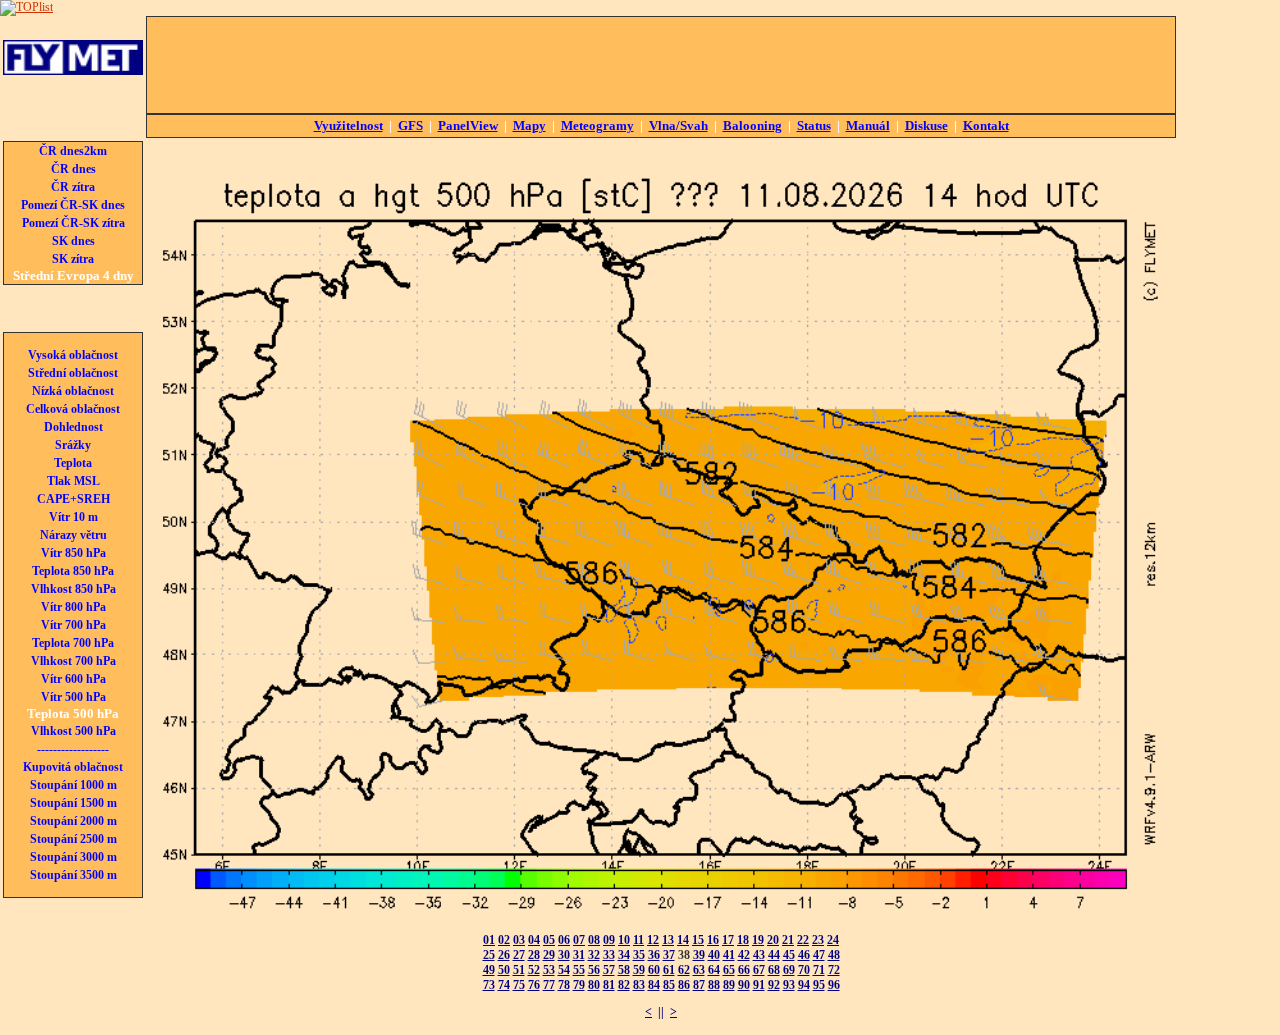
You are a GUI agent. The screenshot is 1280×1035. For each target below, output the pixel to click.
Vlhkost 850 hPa (73, 589)
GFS (410, 125)
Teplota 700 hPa (73, 643)
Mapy (529, 125)
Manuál (868, 125)
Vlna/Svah (678, 125)
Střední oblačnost (73, 373)
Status (814, 125)
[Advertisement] (661, 65)
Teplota (73, 463)
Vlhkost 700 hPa (73, 661)
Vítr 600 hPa (73, 679)
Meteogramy (597, 125)
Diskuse (926, 125)
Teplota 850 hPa (73, 571)
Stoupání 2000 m (73, 821)
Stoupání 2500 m (73, 839)
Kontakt (986, 125)
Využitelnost (348, 125)
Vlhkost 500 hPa (73, 731)
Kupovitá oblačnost (73, 767)
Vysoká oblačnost (73, 355)
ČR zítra (73, 187)
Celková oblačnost (73, 409)
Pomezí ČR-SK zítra (73, 223)
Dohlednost (73, 427)
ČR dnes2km (73, 151)
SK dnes (73, 241)
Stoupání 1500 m (73, 803)
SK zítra (73, 259)
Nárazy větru (73, 535)
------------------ (73, 749)
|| (661, 1012)
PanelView (468, 125)
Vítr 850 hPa (73, 553)
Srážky (73, 445)
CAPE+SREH (73, 499)
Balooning (752, 125)
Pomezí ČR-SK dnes (73, 205)
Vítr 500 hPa (73, 697)
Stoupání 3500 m (73, 875)
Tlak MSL (73, 481)
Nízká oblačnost (73, 391)
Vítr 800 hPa (73, 607)
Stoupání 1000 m (73, 785)
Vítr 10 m (73, 517)
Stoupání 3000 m (73, 857)
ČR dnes (73, 169)
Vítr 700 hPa (73, 625)
